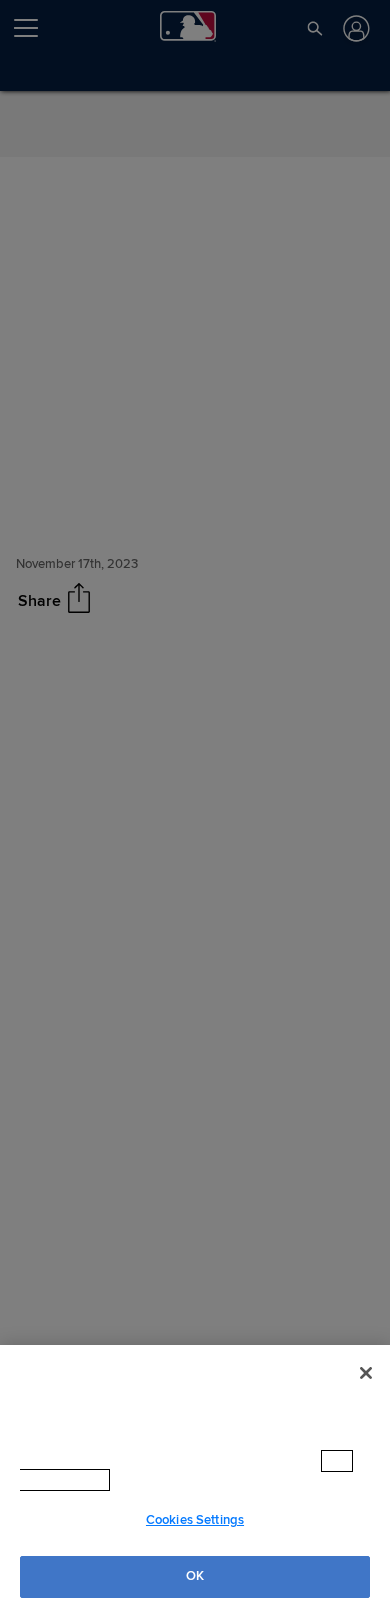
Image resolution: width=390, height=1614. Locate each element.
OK (195, 1576)
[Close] (366, 1373)
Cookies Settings (195, 1520)
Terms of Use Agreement (217, 1480)
